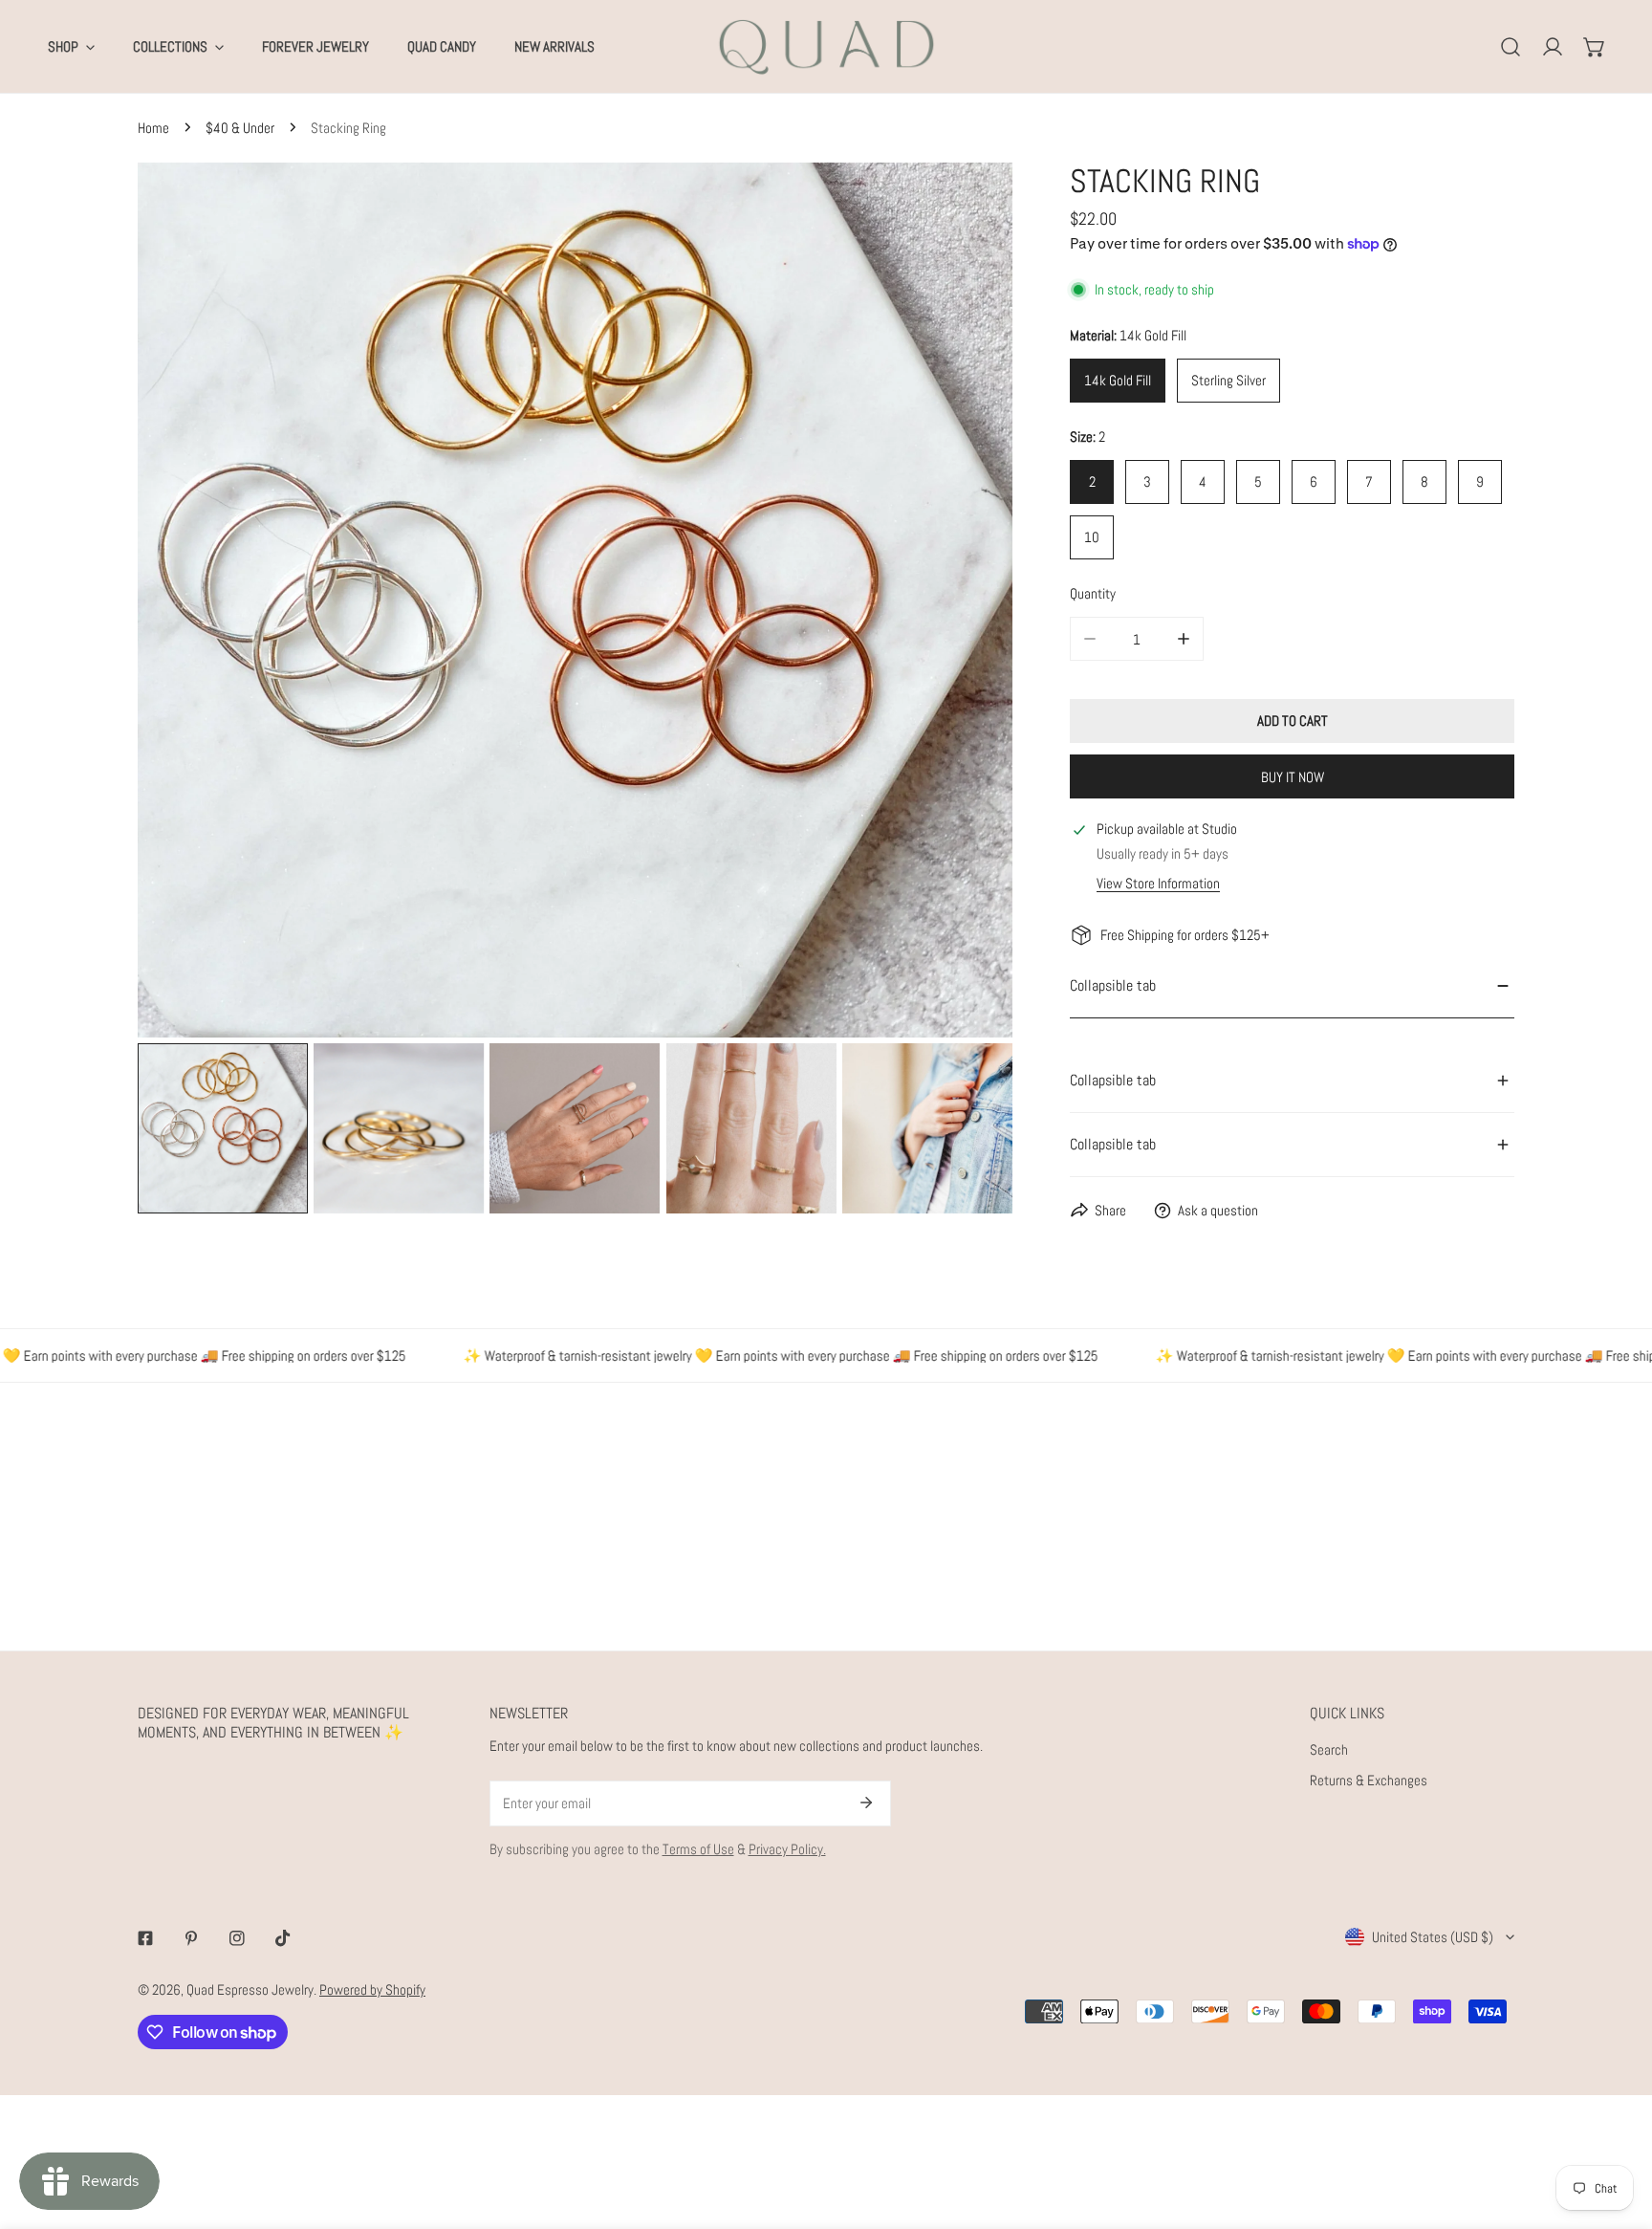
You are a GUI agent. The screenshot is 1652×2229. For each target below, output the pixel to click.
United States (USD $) (1433, 1937)
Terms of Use (698, 1849)
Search (1329, 1749)
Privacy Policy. (787, 1849)
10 (1092, 537)
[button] (1595, 47)
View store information (1158, 883)
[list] (575, 600)
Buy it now (1293, 777)
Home (153, 128)
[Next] (967, 602)
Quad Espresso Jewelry (250, 1989)
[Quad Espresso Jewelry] (826, 46)
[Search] (1511, 47)
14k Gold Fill (1118, 380)
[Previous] (183, 602)
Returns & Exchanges (1369, 1780)
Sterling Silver (1228, 380)
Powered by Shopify (372, 1989)
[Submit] (866, 1803)
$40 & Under (240, 128)
